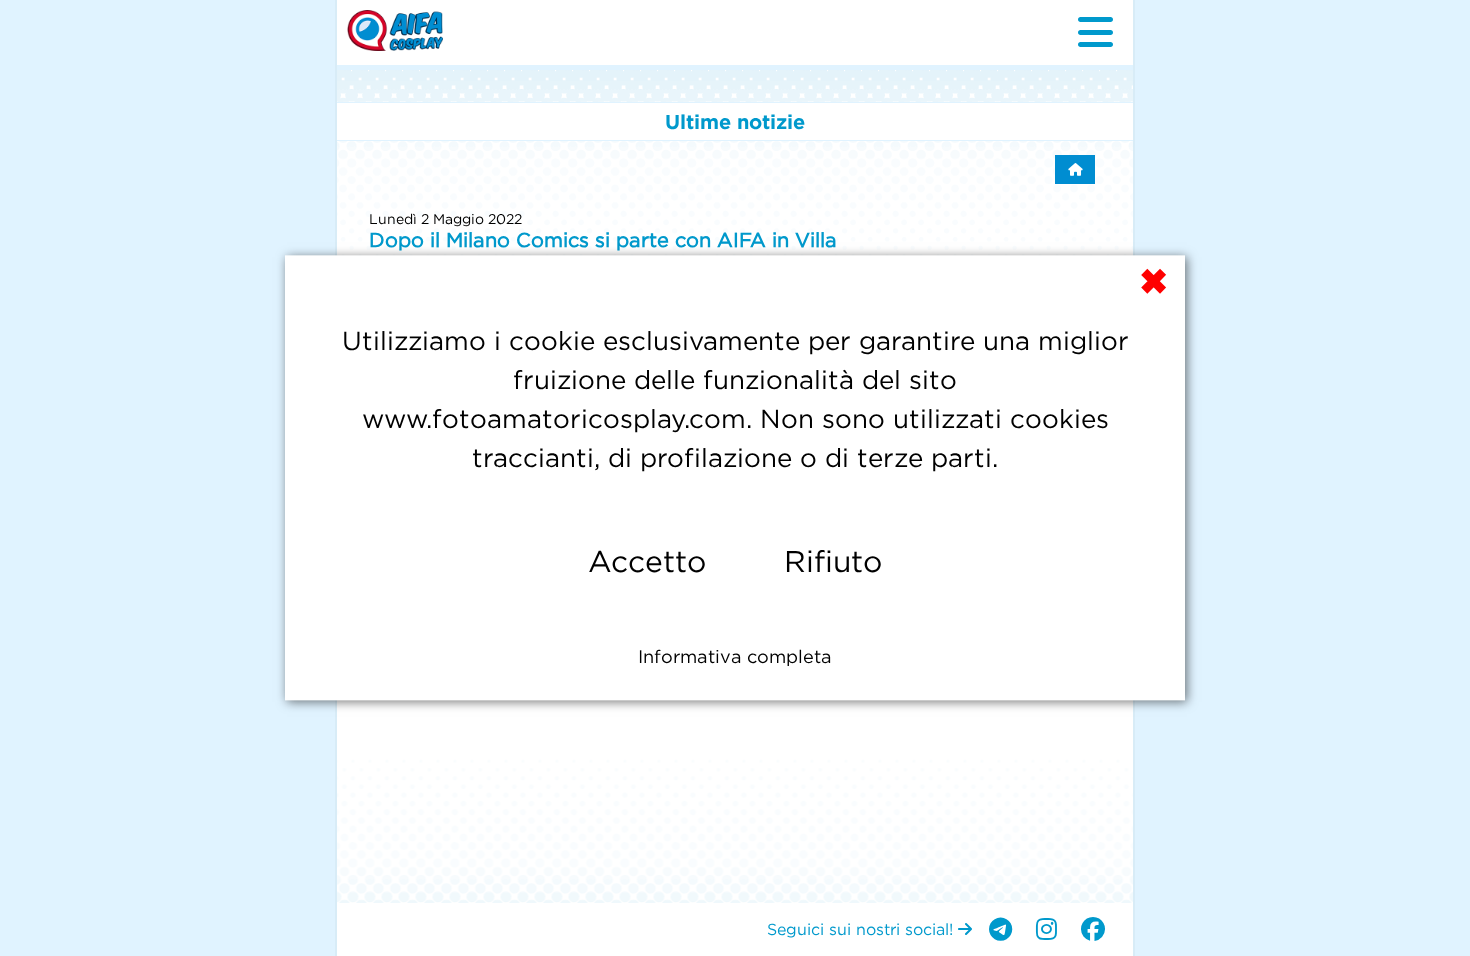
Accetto (647, 561)
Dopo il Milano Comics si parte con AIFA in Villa (603, 240)
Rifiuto (833, 561)
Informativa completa (735, 656)
